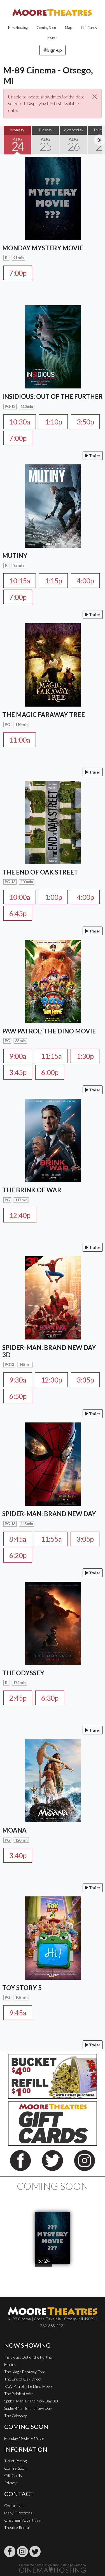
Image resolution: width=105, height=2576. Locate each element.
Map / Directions (18, 2513)
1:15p (53, 581)
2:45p (18, 1698)
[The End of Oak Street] (53, 822)
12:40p (20, 1215)
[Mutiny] (53, 505)
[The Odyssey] (53, 1623)
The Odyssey (16, 2416)
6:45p (18, 913)
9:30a (18, 1380)
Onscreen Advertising (23, 2520)
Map (68, 28)
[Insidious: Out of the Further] (53, 346)
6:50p (18, 1396)
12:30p (51, 1380)
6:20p (18, 1555)
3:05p (85, 1539)
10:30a (20, 422)
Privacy (10, 2483)
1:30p (85, 1056)
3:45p (18, 1072)
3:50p (85, 422)
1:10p (53, 422)
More (51, 37)
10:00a (20, 897)
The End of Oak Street (23, 2379)
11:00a (20, 740)
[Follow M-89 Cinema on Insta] (22, 2552)
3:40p (18, 1855)
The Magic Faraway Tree (25, 2372)
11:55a (51, 1539)
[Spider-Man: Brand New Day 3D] (53, 1297)
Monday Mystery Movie (24, 2438)
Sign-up (54, 50)
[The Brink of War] (53, 1140)
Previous (6, 140)
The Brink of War (19, 2394)
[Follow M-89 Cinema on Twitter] (35, 2552)
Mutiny (10, 2364)
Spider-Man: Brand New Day (28, 2408)
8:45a (18, 1539)
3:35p (85, 1380)
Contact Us (14, 2506)
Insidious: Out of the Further (29, 2357)
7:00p (18, 273)
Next (99, 140)
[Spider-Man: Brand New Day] (53, 1463)
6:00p (50, 1072)
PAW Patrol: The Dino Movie (28, 2386)
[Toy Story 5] (53, 1937)
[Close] (95, 97)
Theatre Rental (17, 2527)
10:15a (20, 581)
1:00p (53, 897)
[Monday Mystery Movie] (53, 198)
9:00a (18, 1056)
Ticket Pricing (15, 2461)
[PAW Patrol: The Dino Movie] (53, 981)
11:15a (51, 1056)
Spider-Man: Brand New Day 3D (31, 2401)
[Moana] (53, 1780)
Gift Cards (89, 28)
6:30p (50, 1698)
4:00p (85, 581)
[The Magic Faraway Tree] (53, 664)
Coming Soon (46, 28)
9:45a (18, 2013)
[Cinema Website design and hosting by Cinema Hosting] (53, 2568)
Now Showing (18, 28)
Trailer (94, 456)
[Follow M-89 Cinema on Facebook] (10, 2552)
